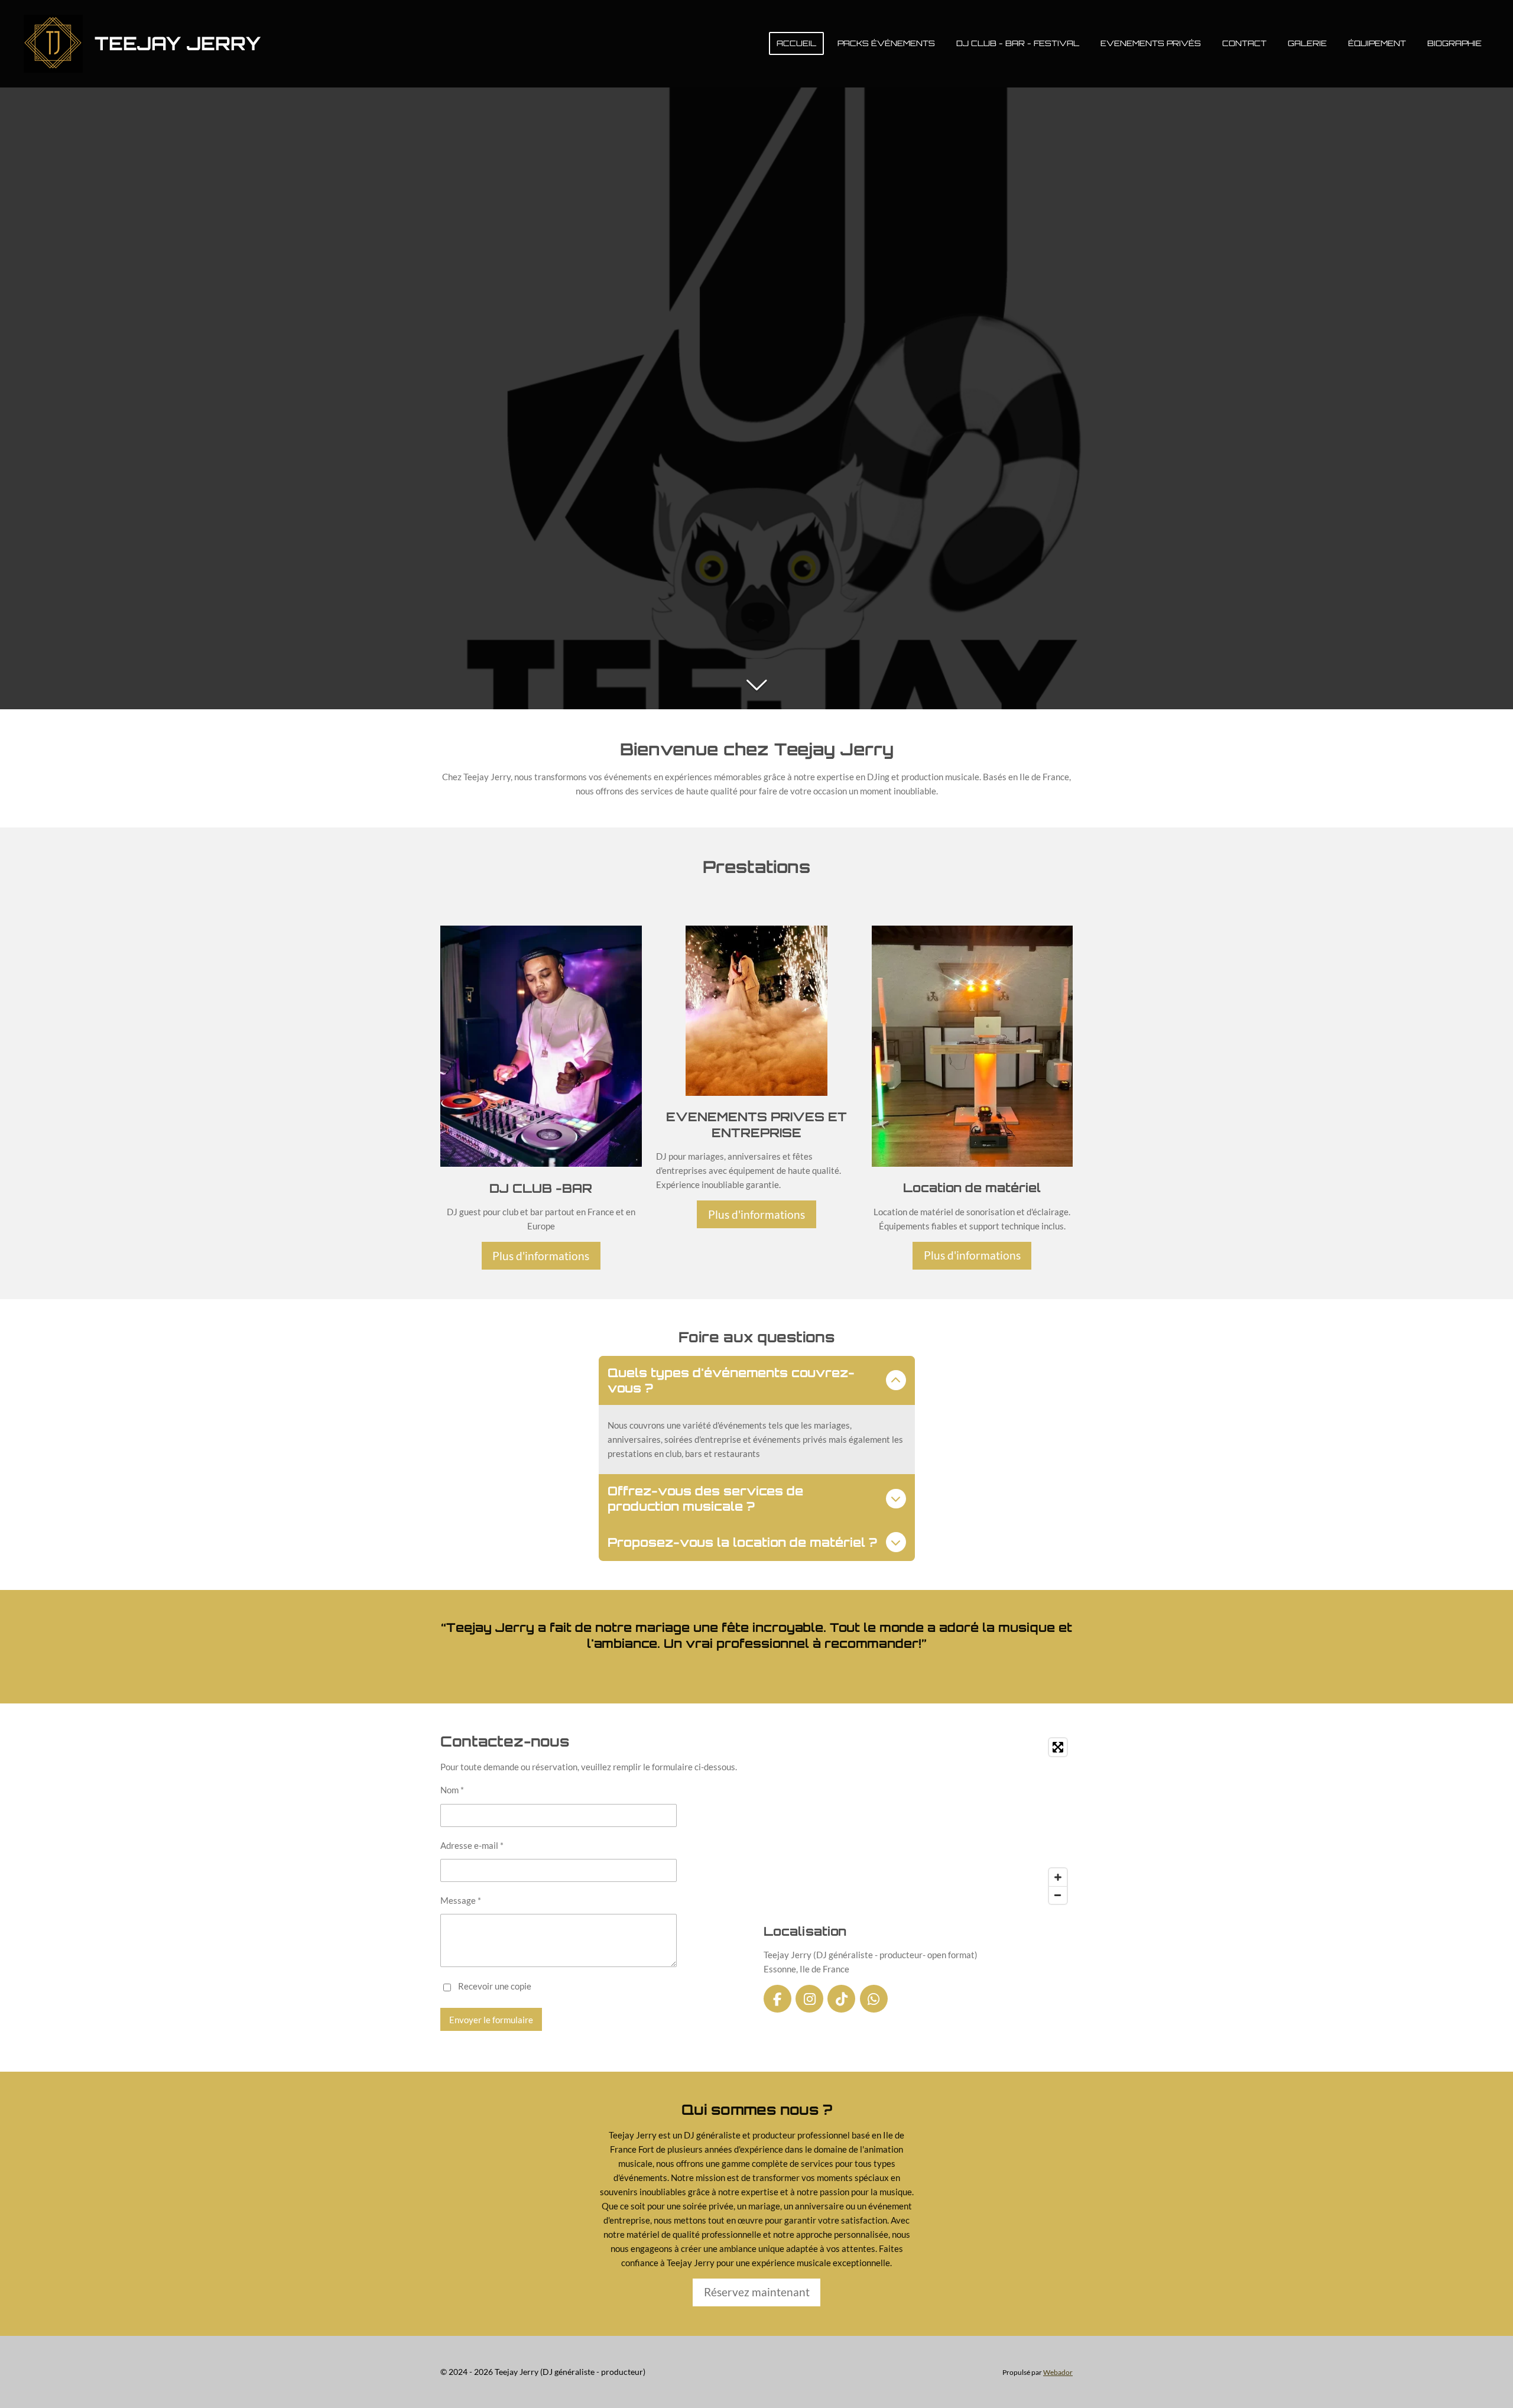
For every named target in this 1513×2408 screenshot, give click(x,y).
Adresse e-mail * (472, 1845)
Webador (1058, 2372)
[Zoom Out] (1058, 1895)
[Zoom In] (1058, 1877)
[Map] (918, 1821)
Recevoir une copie (495, 1986)
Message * (461, 1900)
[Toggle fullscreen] (1058, 1747)
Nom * (452, 1790)
